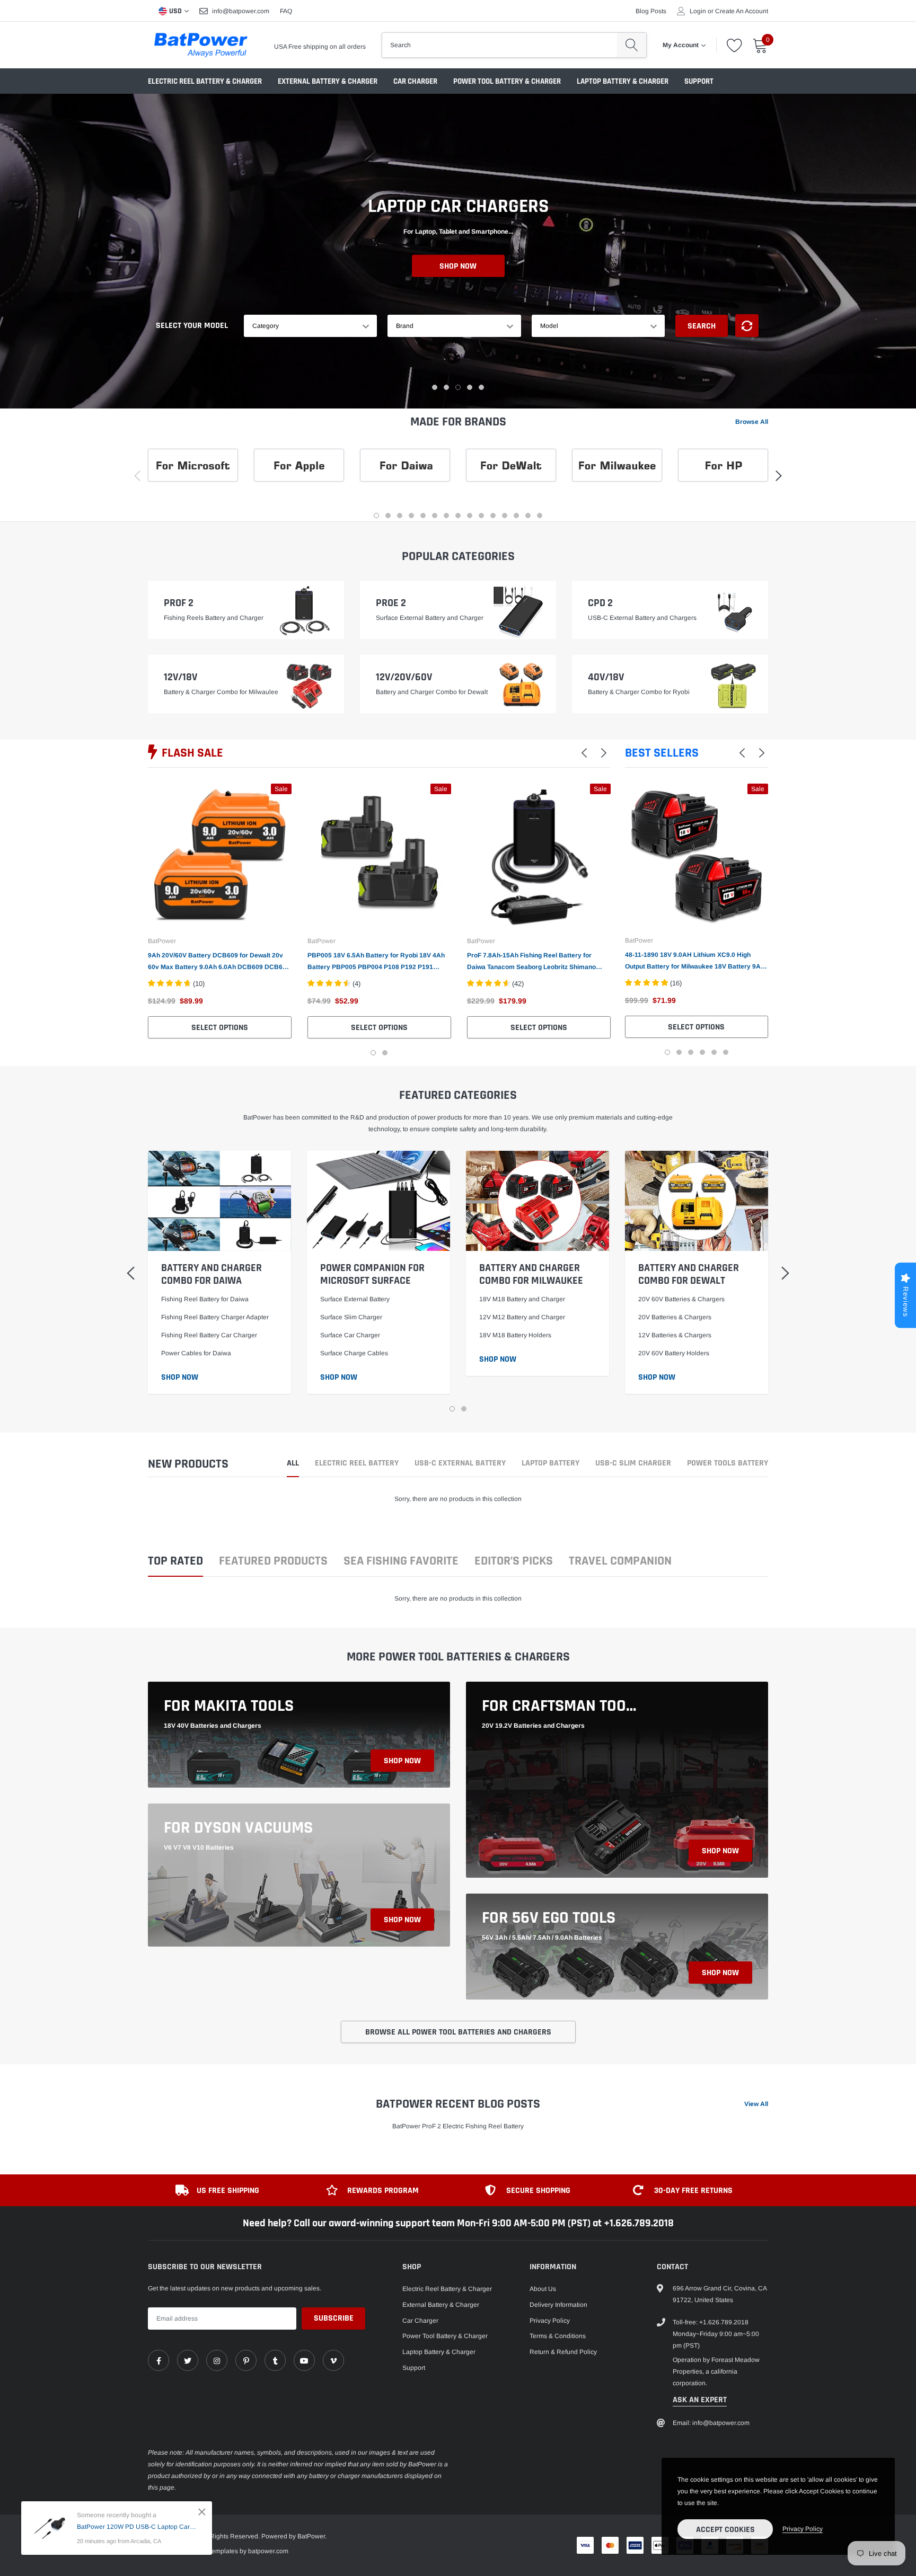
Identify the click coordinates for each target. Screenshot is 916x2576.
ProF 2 (179, 603)
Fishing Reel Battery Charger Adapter (215, 1317)
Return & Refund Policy (563, 2352)
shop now (402, 1761)
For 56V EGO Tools (549, 1918)
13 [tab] (516, 516)
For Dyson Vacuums (238, 1828)
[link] (220, 855)
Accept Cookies (725, 2530)
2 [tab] (446, 387)
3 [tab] (458, 387)
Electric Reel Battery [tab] (357, 1464)
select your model (192, 326)
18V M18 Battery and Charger (522, 1299)
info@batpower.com (241, 11)
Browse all (752, 422)
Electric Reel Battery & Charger (205, 81)
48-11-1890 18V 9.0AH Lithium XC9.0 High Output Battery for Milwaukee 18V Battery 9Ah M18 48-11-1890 (695, 962)
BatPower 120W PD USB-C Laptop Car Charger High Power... (136, 2527)
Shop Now (458, 266)
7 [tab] (446, 516)
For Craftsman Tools (561, 1706)
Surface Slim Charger (351, 1317)
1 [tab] (435, 387)
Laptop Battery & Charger (623, 81)
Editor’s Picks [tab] (514, 1562)
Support (699, 81)
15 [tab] (540, 516)
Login (698, 11)
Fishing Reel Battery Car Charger (209, 1335)
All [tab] (293, 1464)
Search (702, 326)
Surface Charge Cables (354, 1353)
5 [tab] (481, 387)
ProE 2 (391, 603)
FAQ (286, 11)
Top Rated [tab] (175, 1562)
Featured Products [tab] (273, 1562)
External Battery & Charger (328, 81)
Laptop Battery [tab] (551, 1464)
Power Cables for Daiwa (196, 1353)
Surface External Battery (355, 1299)
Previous (608, 919)
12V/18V (180, 677)
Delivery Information (558, 2305)
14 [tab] (528, 516)
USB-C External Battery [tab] (460, 1464)
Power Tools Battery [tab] (728, 1464)
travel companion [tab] (620, 1562)
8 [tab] (458, 516)
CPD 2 (600, 603)
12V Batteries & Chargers (675, 1335)
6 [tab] (435, 516)
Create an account (742, 11)
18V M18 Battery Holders (515, 1335)
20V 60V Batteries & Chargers (681, 1299)
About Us (543, 2289)
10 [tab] (481, 516)
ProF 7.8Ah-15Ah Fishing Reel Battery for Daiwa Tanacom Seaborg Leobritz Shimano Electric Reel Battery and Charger (531, 962)
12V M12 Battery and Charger (522, 1317)
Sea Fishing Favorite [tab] (401, 1562)
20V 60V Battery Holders (674, 1353)
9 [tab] (470, 516)
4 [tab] (470, 387)
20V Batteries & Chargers (675, 1317)
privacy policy (803, 2529)
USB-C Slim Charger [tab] (633, 1464)
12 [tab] (505, 516)
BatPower (162, 941)
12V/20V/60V (404, 677)
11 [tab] (493, 516)
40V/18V (606, 677)
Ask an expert (700, 2400)
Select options (220, 1028)
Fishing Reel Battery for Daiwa (205, 1299)
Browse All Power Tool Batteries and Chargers (458, 2032)
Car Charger (415, 81)
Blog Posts (651, 11)
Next (785, 919)
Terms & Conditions (558, 2336)
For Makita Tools (229, 1706)
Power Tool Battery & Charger (507, 81)
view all (756, 2104)
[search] (632, 45)
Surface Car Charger (350, 1335)
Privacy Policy (550, 2321)
